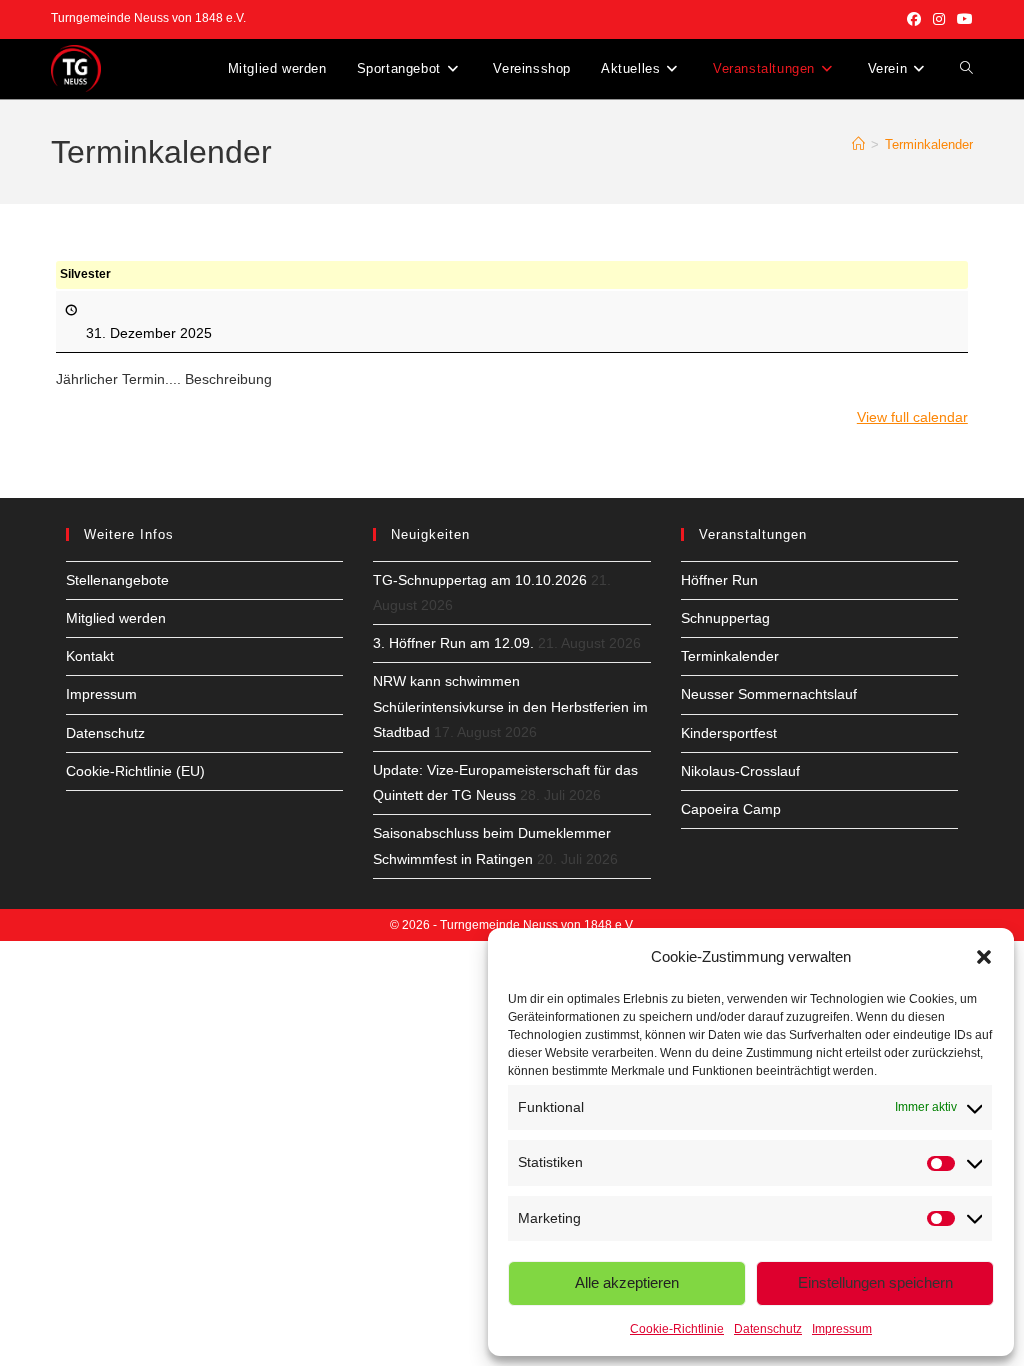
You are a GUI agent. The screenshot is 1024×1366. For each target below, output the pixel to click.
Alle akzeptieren (627, 1282)
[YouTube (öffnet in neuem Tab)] (962, 19)
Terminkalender (929, 144)
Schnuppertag (725, 618)
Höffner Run (719, 580)
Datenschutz (768, 1329)
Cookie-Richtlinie (677, 1329)
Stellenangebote (117, 580)
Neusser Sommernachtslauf (769, 694)
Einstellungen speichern (875, 1282)
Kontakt (90, 656)
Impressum (842, 1329)
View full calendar (912, 417)
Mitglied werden (116, 618)
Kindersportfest (729, 733)
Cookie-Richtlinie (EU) (135, 771)
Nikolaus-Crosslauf (740, 771)
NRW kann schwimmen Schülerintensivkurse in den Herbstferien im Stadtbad (510, 706)
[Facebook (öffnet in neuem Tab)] (914, 19)
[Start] (858, 144)
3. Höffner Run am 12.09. (453, 643)
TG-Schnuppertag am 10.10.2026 (480, 580)
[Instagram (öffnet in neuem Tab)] (939, 19)
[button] (984, 957)
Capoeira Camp (731, 809)
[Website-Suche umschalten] (966, 69)
